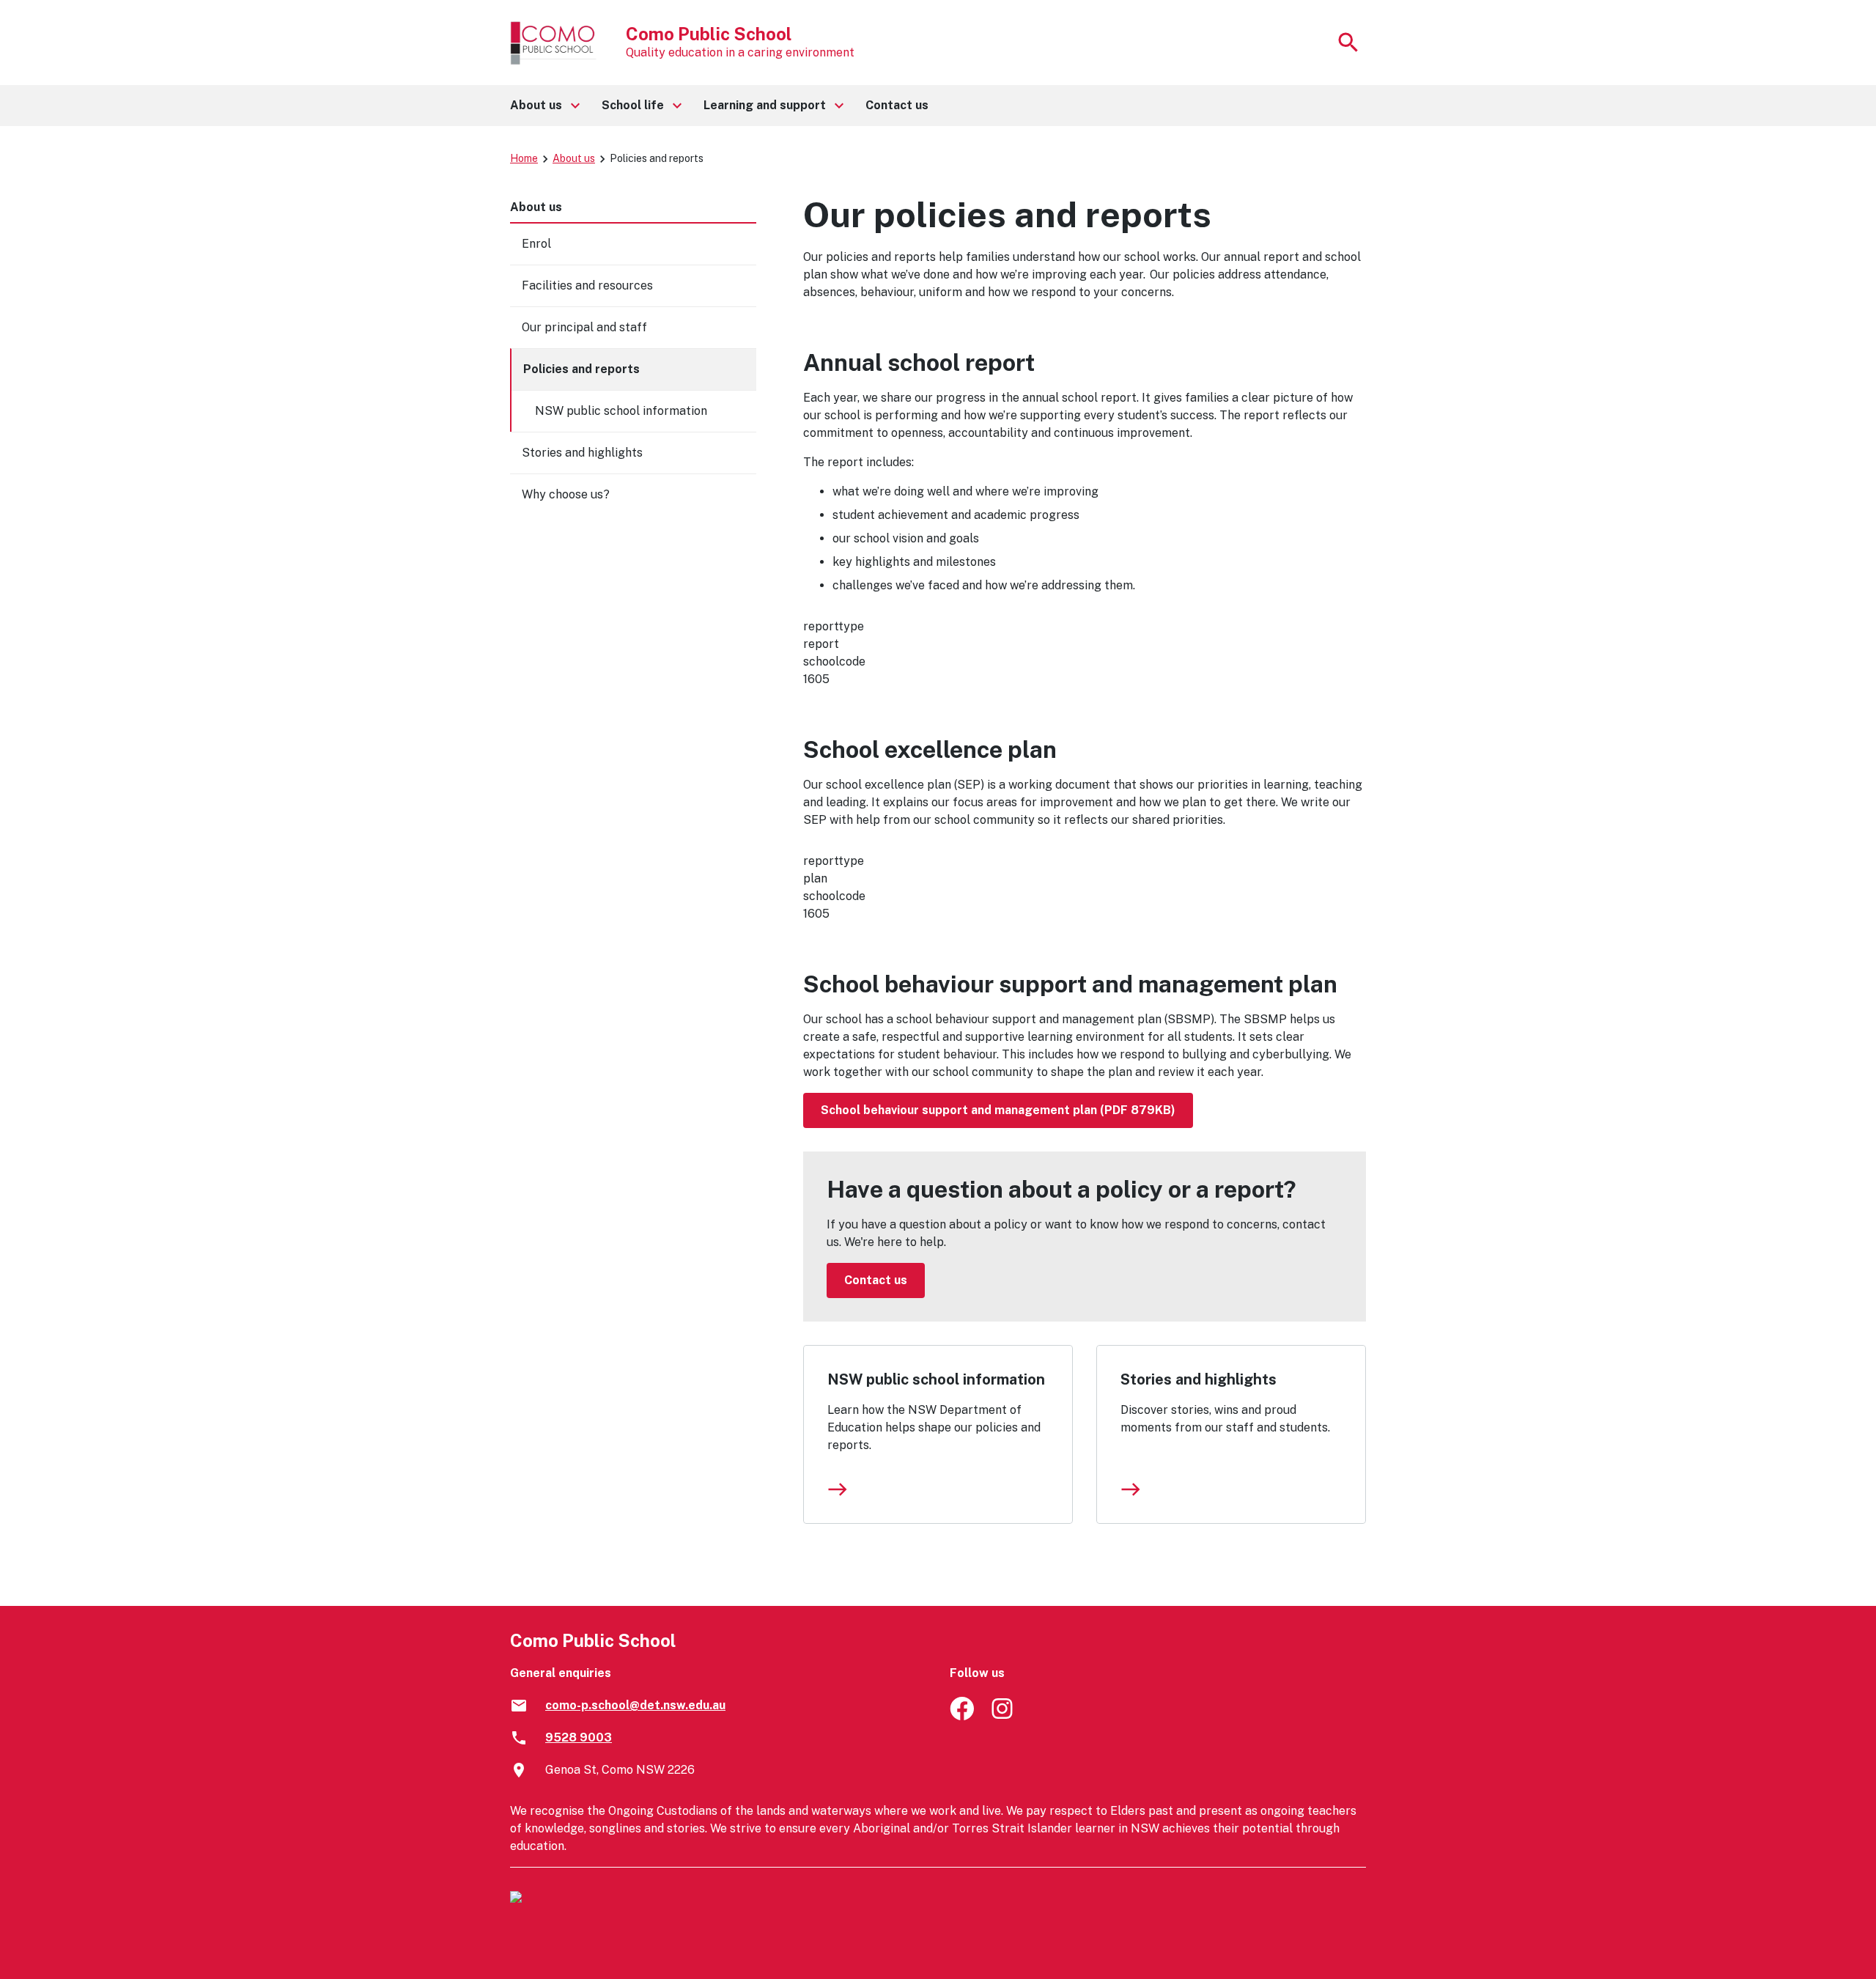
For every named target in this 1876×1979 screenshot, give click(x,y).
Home (524, 158)
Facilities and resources (587, 285)
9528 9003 (579, 1737)
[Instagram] (1004, 1716)
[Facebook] (962, 1716)
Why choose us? (566, 494)
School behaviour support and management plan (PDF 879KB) (998, 1110)
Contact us (876, 1280)
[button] (544, 106)
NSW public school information (936, 1379)
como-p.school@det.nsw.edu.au (635, 1705)
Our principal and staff (584, 327)
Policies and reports (581, 369)
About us (574, 158)
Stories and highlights (1199, 1379)
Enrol (536, 244)
